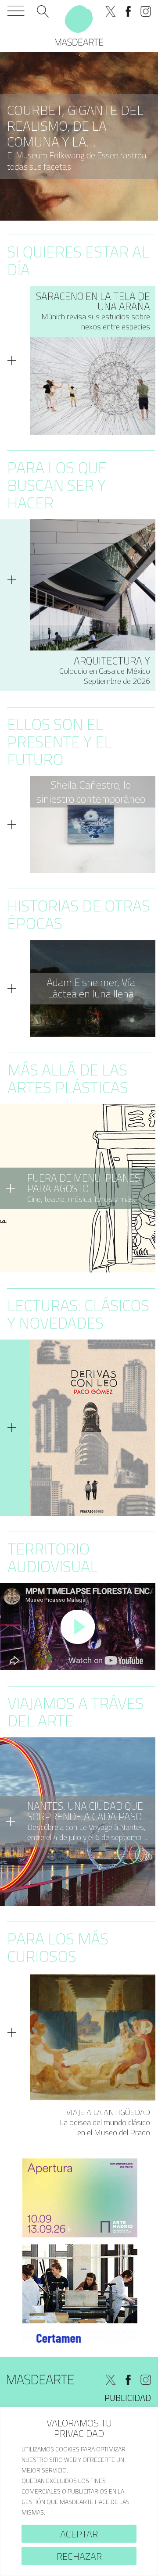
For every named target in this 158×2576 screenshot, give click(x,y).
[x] (111, 11)
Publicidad (128, 2398)
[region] (79, 2491)
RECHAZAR (79, 2556)
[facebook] (128, 11)
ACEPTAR (79, 2534)
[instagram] (146, 11)
